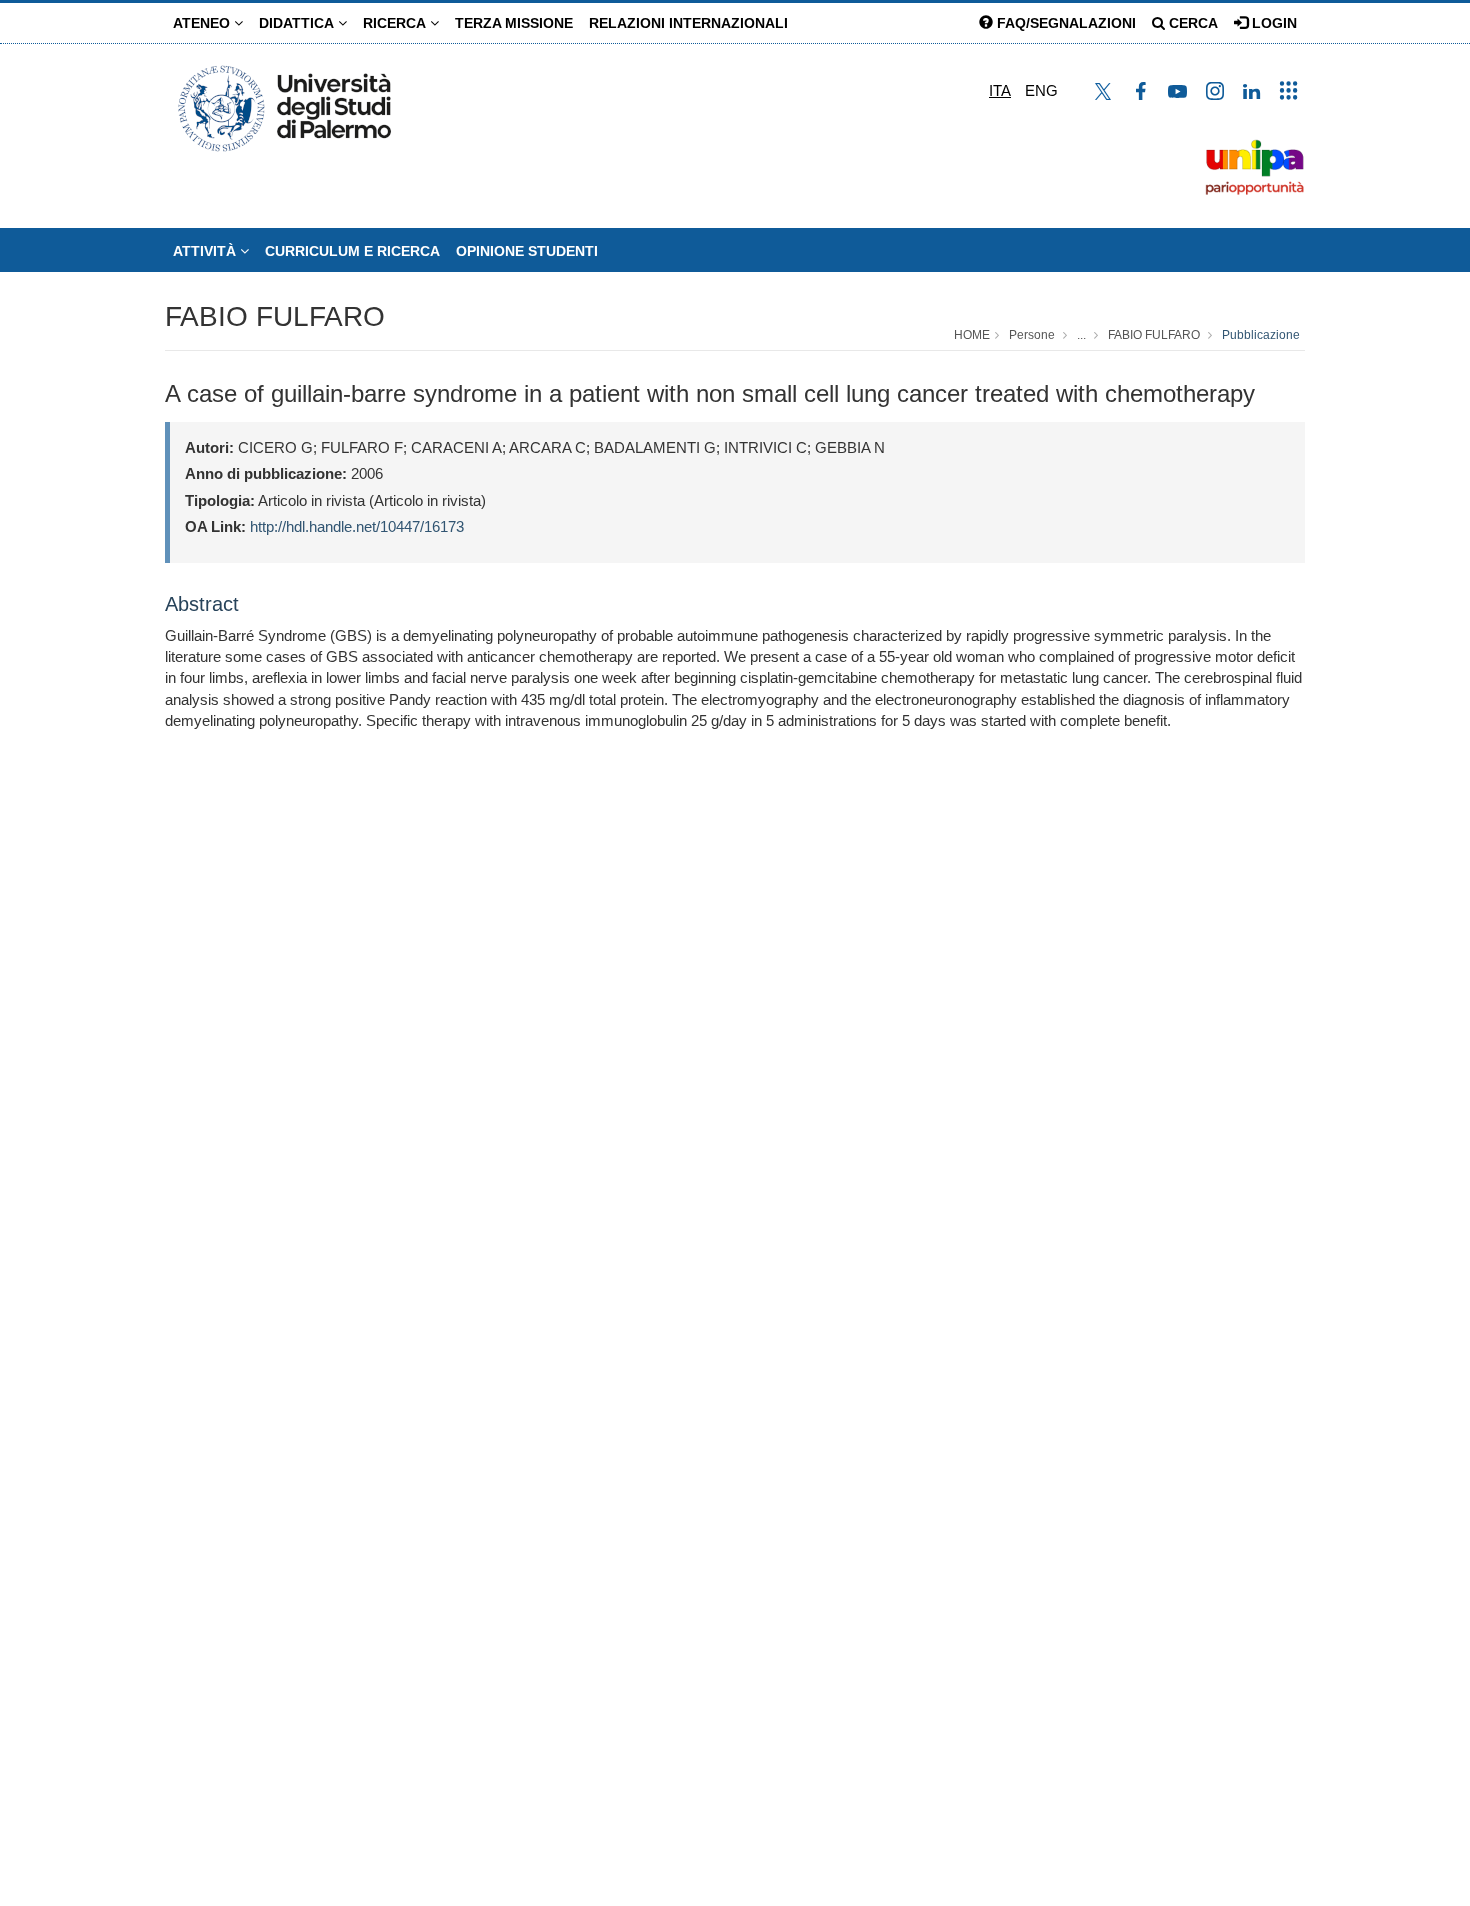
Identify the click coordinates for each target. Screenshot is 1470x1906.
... (1081, 335)
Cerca (1191, 23)
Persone (1032, 335)
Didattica (298, 23)
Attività (206, 251)
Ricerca (396, 23)
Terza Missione (514, 23)
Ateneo (203, 23)
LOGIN (1272, 23)
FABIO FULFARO (275, 316)
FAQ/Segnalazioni (1064, 23)
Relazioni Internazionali (688, 23)
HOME (972, 335)
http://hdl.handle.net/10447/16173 (357, 526)
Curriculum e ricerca (352, 251)
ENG (1041, 90)
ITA (1000, 90)
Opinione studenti (527, 251)
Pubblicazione (1261, 335)
